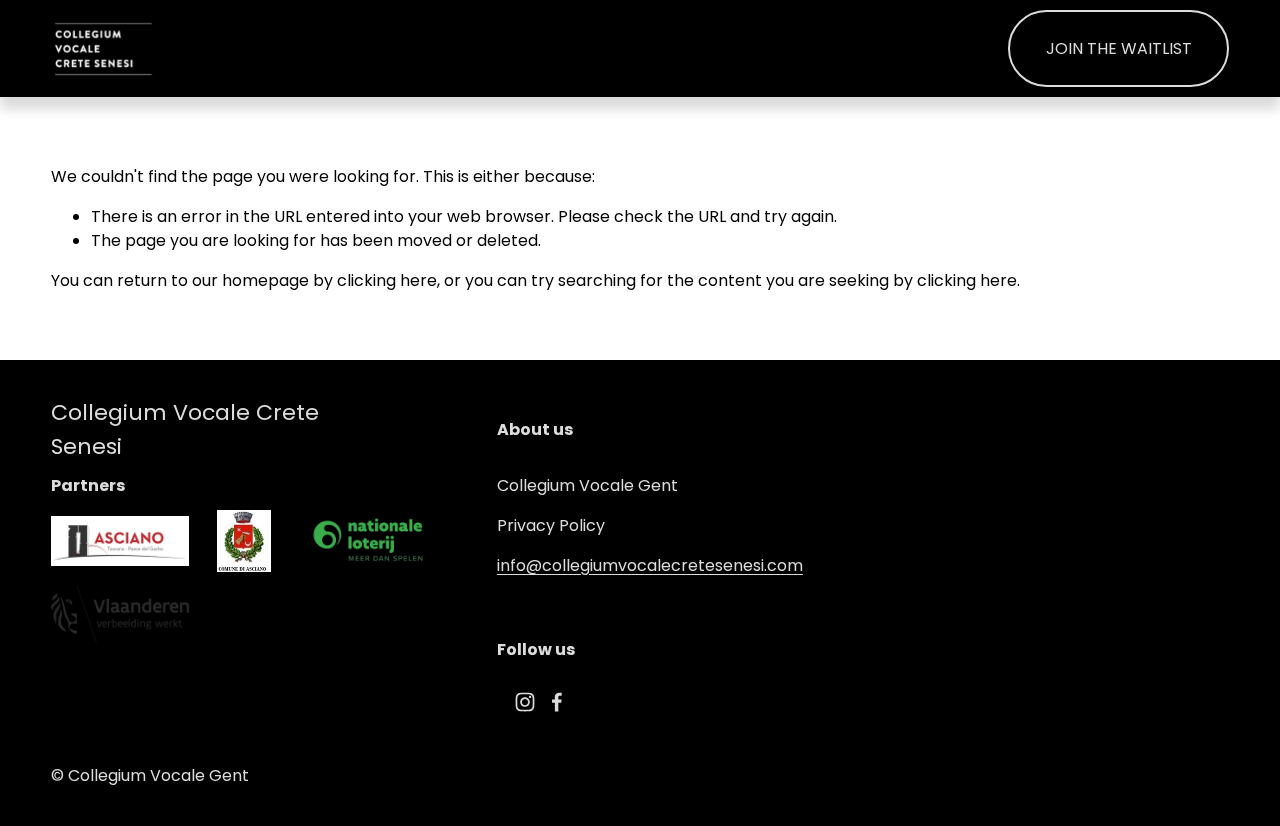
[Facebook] (557, 702)
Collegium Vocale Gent (587, 485)
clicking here (387, 280)
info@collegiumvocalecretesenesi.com (650, 565)
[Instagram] (525, 702)
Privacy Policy (551, 525)
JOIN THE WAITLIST (1119, 48)
